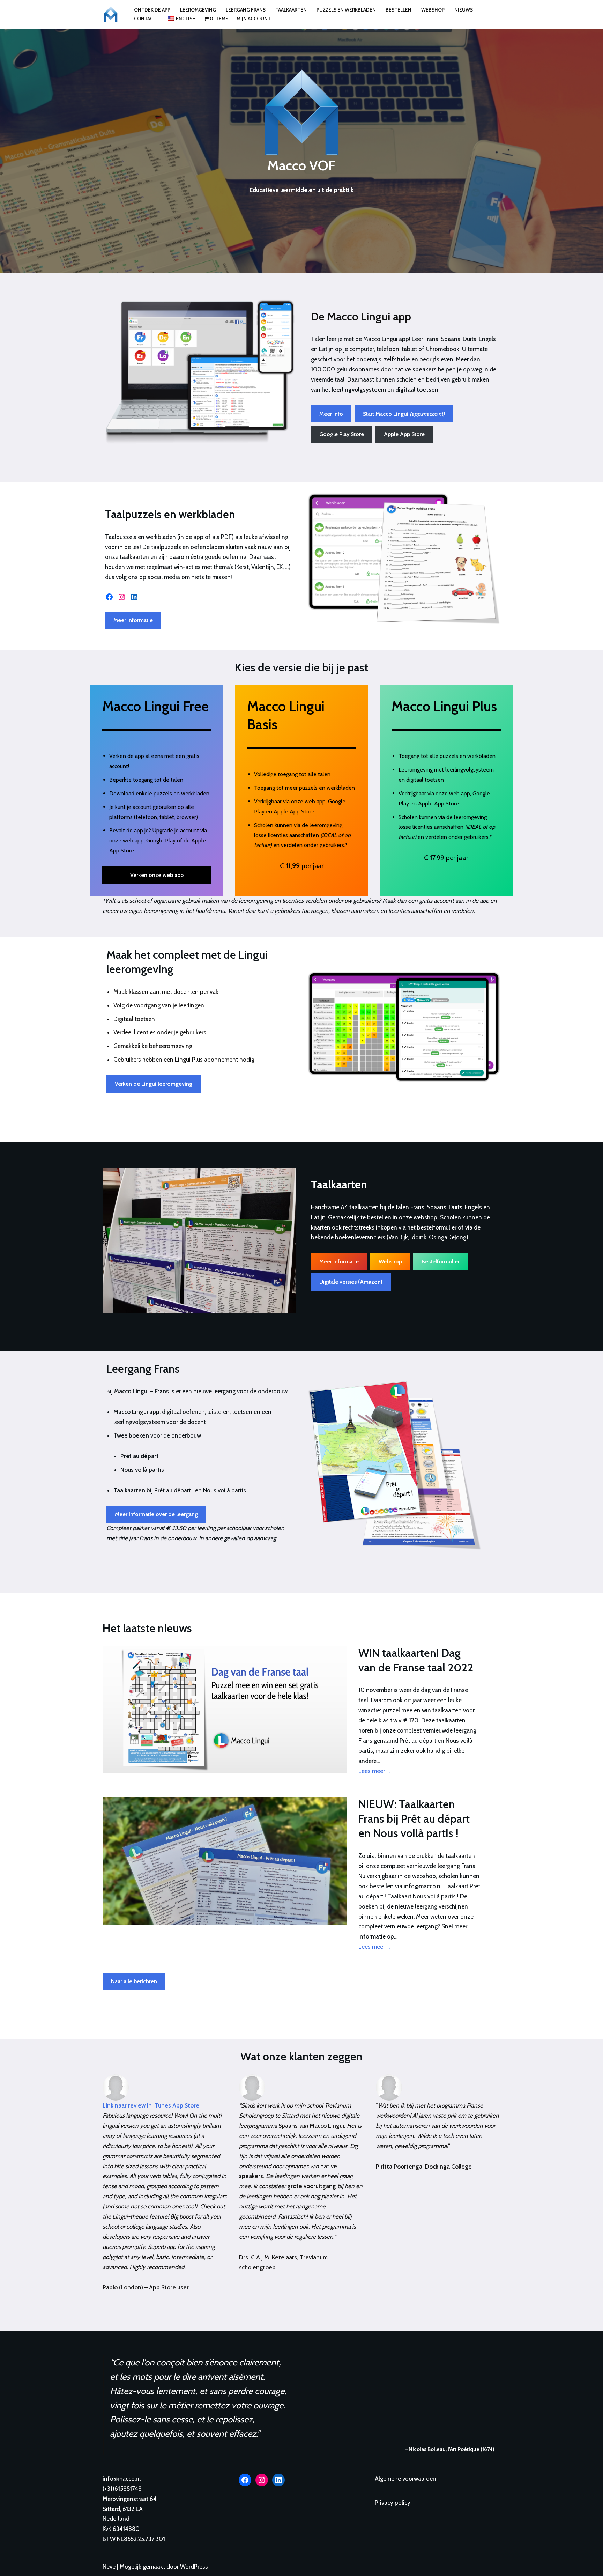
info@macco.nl (122, 2479)
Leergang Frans (246, 10)
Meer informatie (133, 620)
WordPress (194, 2567)
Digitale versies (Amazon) (351, 1282)
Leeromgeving (198, 10)
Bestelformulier (441, 1261)
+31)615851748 (123, 2489)
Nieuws (464, 10)
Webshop (433, 10)
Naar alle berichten (134, 1981)
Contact (145, 19)
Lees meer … (374, 1771)
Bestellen (399, 10)
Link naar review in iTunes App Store (151, 2105)
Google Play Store (342, 434)
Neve (109, 2567)
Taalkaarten (291, 10)
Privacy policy (393, 2503)
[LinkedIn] (134, 597)
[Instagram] (122, 597)
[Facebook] (109, 597)
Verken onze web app (157, 875)
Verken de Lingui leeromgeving (154, 1084)
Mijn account (254, 19)
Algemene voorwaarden (405, 2479)
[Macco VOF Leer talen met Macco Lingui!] (112, 14)
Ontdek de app (152, 10)
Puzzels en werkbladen (346, 10)
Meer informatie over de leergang (156, 1514)
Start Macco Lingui (404, 414)
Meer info (331, 414)
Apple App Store (404, 434)
